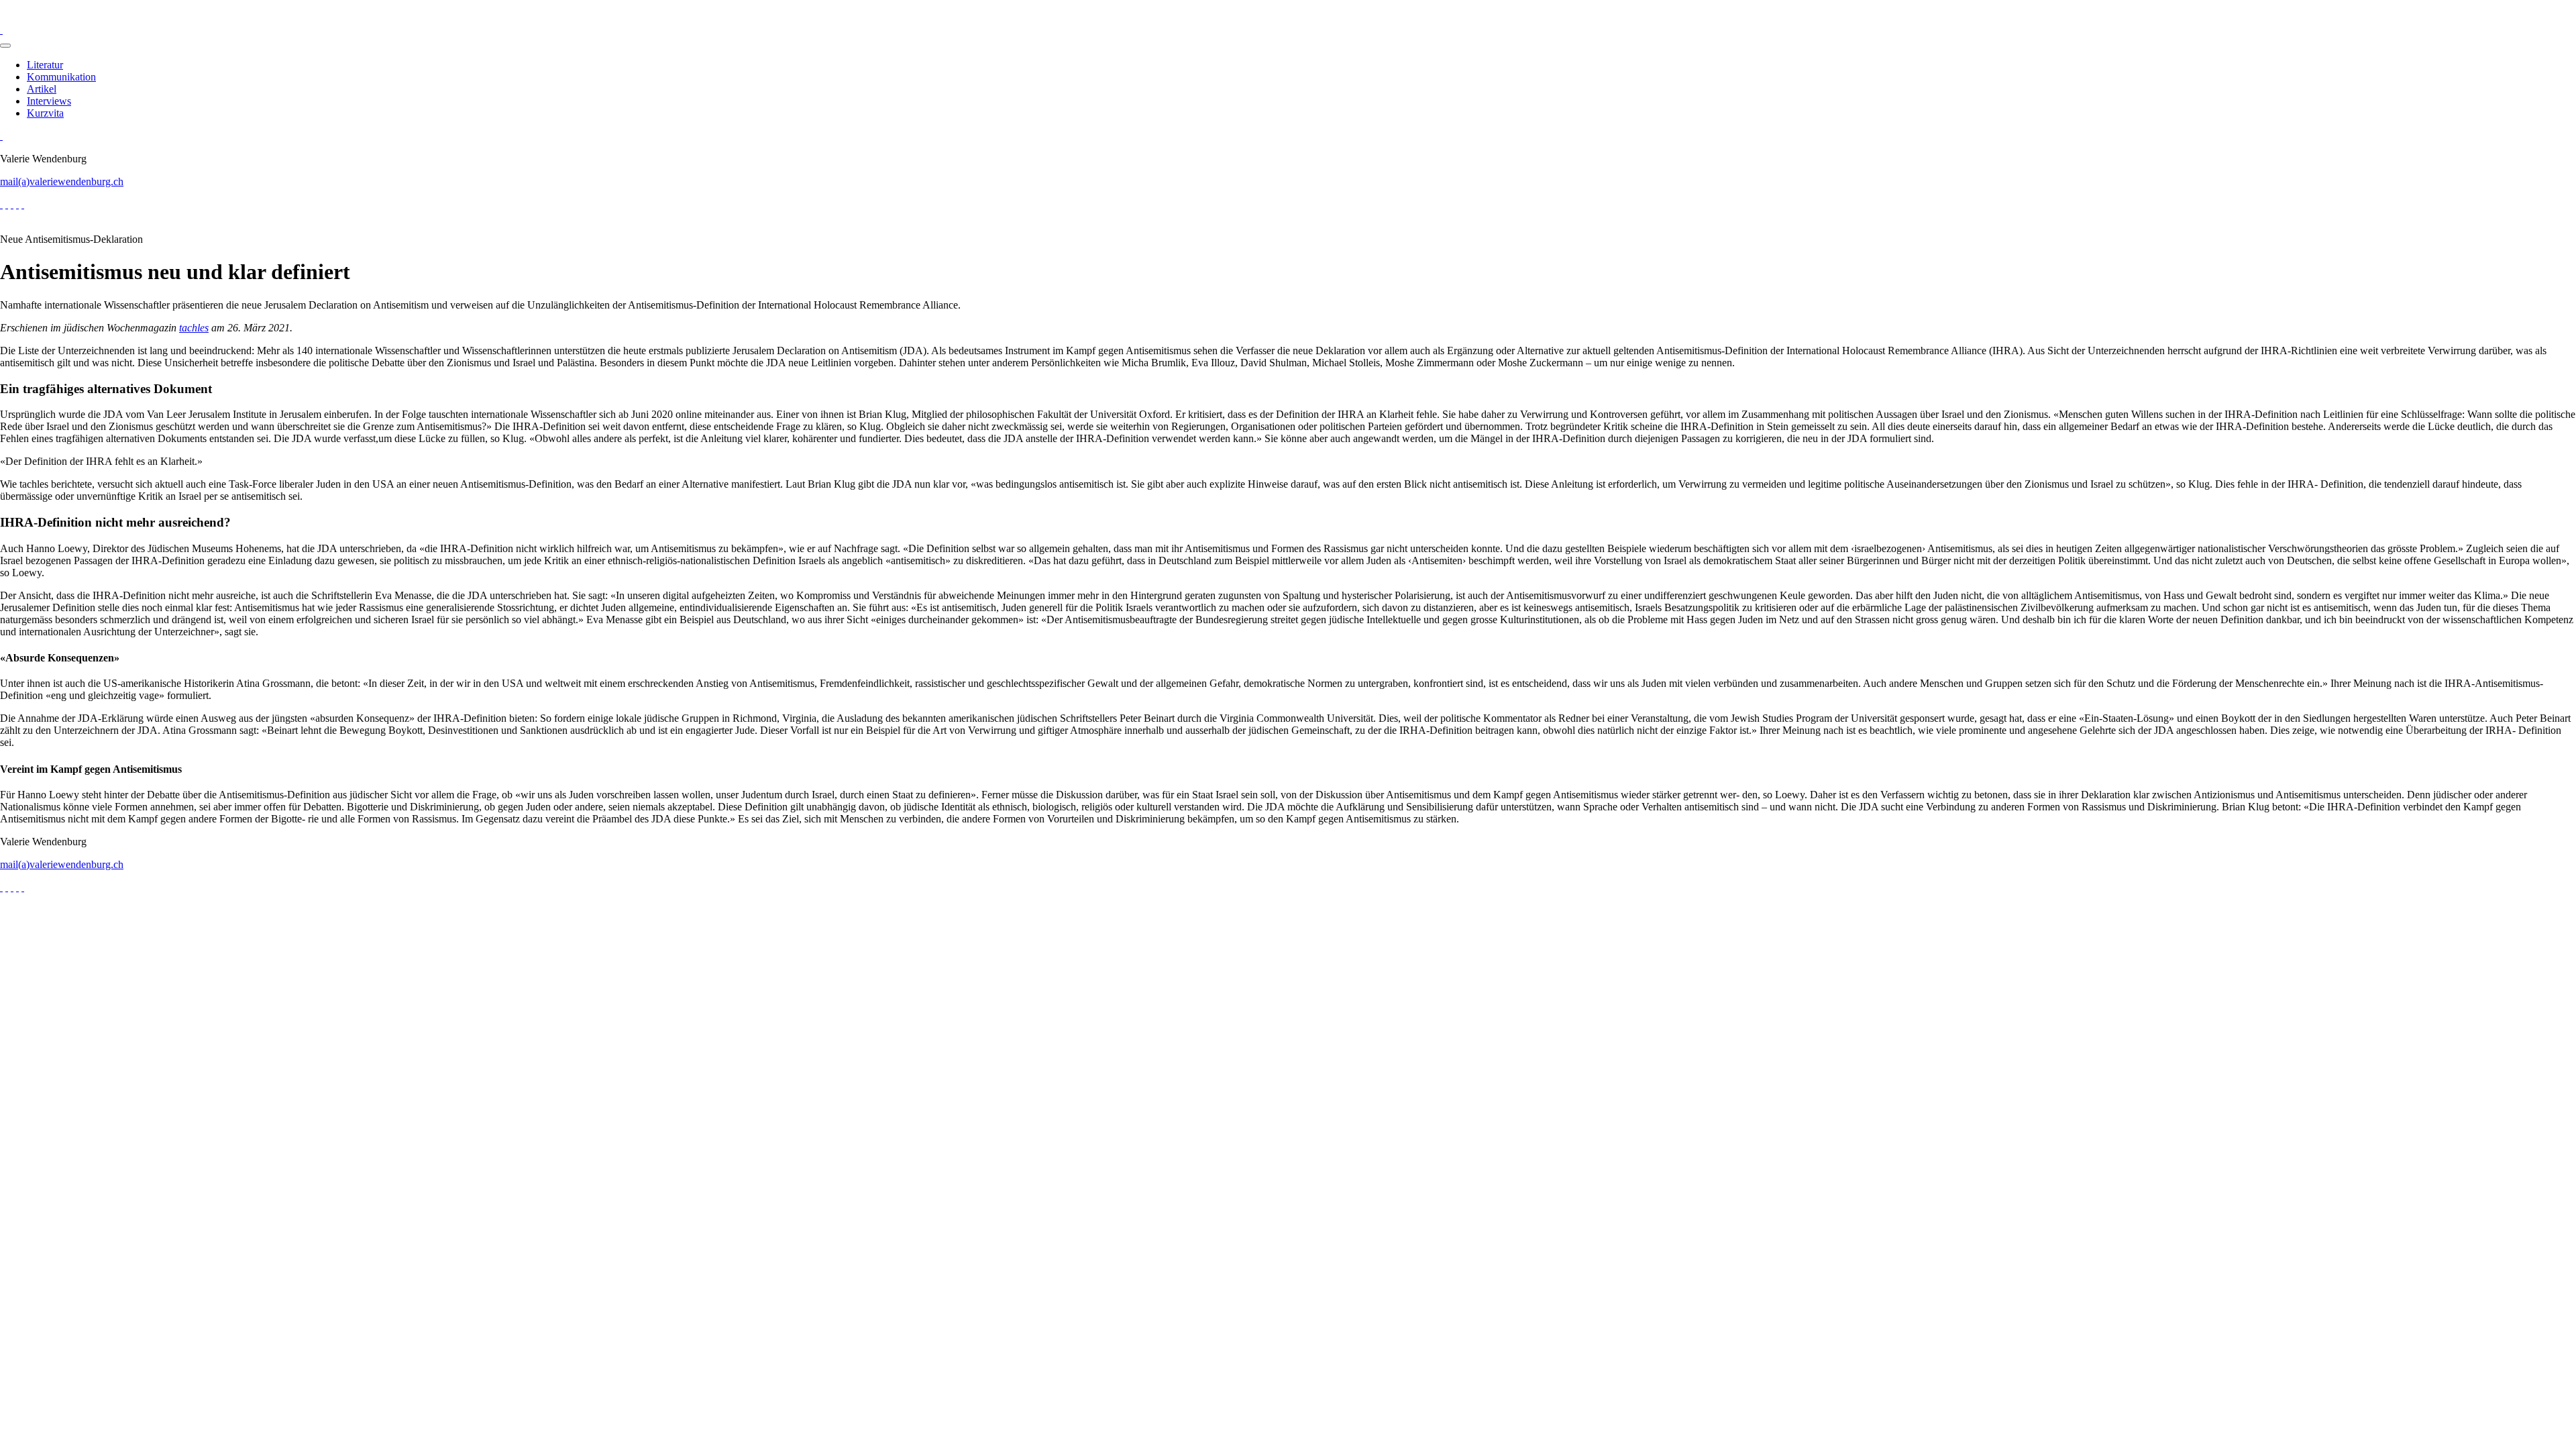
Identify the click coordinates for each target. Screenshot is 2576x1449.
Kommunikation (61, 77)
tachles (194, 328)
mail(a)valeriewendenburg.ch (62, 181)
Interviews (49, 101)
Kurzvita (45, 113)
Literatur (45, 65)
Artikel (42, 89)
